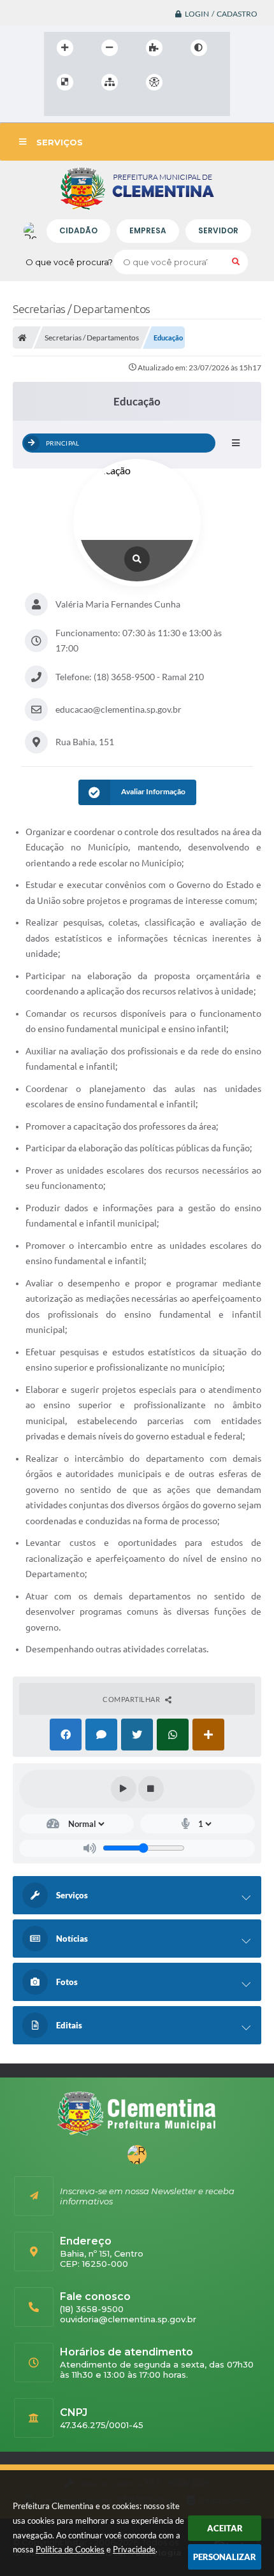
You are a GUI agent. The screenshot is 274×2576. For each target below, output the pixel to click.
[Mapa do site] (110, 82)
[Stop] (151, 1789)
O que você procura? (69, 262)
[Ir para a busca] (85, 108)
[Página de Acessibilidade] (154, 82)
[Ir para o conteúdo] (191, 82)
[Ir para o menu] (57, 108)
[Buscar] (236, 262)
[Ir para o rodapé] (113, 108)
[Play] (124, 1789)
